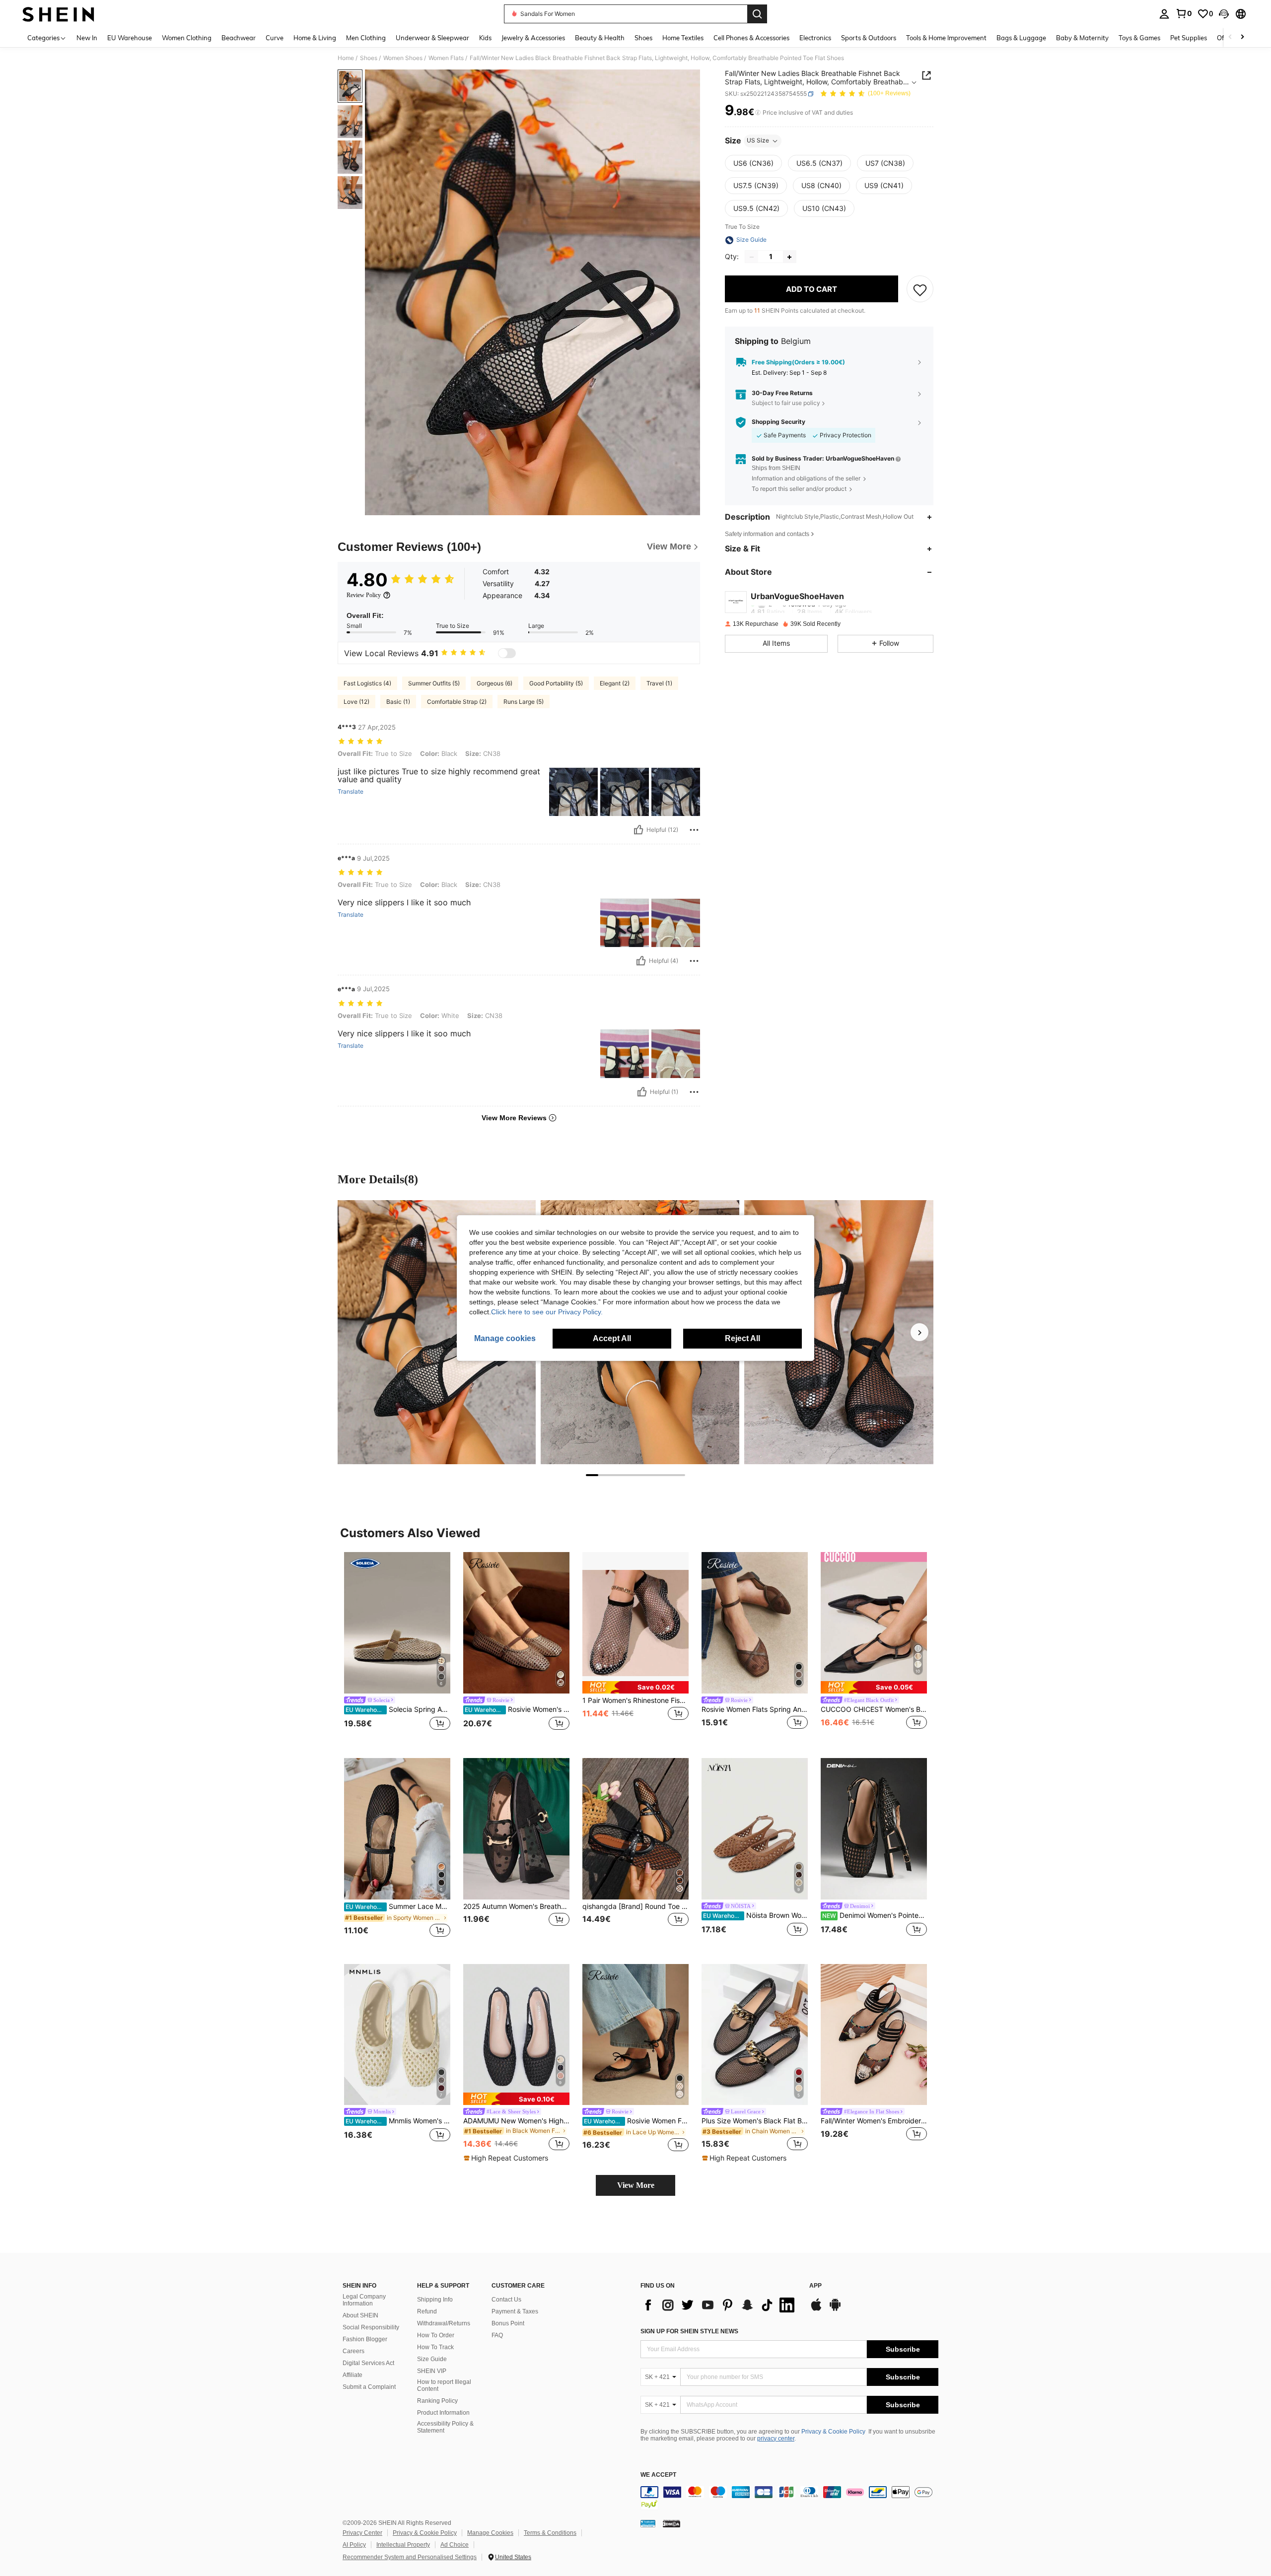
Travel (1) (659, 683)
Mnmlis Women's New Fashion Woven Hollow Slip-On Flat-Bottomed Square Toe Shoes (398, 2121)
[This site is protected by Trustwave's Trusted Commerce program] (648, 2523)
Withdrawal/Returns (444, 2323)
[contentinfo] (789, 2498)
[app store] (816, 2309)
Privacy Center (362, 2533)
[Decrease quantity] (752, 257)
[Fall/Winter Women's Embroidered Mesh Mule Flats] (874, 2035)
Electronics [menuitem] (815, 38)
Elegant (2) (615, 683)
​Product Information (443, 2413)
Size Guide (432, 2359)
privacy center (776, 2439)
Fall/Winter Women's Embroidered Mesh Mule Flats (874, 2121)
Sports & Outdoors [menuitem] (869, 38)
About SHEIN (360, 2315)
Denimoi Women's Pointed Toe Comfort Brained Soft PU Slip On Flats (875, 1915)
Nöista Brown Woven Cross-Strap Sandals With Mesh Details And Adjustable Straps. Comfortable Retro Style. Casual (755, 1915)
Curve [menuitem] (275, 38)
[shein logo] (58, 14)
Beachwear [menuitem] (239, 38)
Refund (427, 2311)
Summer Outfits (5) (434, 683)
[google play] (835, 2309)
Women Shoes (403, 58)
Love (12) (356, 702)
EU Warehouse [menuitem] (130, 38)
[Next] (919, 1332)
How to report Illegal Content (444, 2385)
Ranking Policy (437, 2401)
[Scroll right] (1242, 37)
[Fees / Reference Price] (758, 113)
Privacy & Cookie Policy (833, 2432)
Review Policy (364, 595)
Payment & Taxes (515, 2311)
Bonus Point (508, 2323)
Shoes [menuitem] (643, 38)
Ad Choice (455, 2545)
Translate (351, 792)
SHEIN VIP (432, 2371)
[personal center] (1164, 14)
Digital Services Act (368, 2363)
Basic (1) (398, 702)
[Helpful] (638, 830)
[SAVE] (920, 289)
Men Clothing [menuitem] (366, 38)
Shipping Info (435, 2300)
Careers (353, 2351)
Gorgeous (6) (494, 683)
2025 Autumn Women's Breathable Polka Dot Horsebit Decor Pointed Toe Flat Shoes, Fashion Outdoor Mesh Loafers (516, 1906)
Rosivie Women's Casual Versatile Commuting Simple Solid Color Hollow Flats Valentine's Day (517, 1709)
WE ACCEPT (658, 2475)
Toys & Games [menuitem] (1139, 38)
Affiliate (353, 2375)
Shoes (369, 58)
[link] (1184, 13)
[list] (720, 2305)
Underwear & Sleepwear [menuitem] (432, 38)
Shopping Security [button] (778, 422)
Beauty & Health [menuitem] (600, 38)
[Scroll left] (1230, 37)
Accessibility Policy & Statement (445, 2427)
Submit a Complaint (369, 2387)
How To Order (436, 2335)
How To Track (435, 2347)
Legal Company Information (364, 2300)
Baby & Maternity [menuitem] (1082, 38)
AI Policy (354, 2545)
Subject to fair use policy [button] (786, 403)
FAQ (497, 2335)
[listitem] (397, 1647)
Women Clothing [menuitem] (187, 38)
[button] (1224, 14)
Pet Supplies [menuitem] (1189, 38)
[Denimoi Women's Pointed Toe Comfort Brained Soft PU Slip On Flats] (874, 1829)
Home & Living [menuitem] (315, 38)
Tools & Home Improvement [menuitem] (946, 38)
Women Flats (446, 58)
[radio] (753, 163)
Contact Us (506, 2300)
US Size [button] (758, 141)
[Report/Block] (694, 830)
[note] (635, 1687)
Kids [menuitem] (485, 38)
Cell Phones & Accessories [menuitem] (751, 38)
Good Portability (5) (556, 683)
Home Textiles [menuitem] (683, 38)
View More (636, 2185)
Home (346, 58)
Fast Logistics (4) (367, 683)
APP (815, 2286)
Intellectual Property (403, 2545)
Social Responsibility (371, 2327)
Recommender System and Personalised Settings (410, 2557)
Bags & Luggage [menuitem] (1021, 38)
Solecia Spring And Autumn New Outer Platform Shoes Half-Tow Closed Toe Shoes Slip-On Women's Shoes (398, 1709)
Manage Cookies (490, 2533)
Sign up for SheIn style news (689, 2331)
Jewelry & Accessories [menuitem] (533, 38)
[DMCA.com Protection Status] (671, 2523)
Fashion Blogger (365, 2339)
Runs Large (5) (524, 702)
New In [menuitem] (87, 38)
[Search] (757, 14)
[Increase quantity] (789, 257)
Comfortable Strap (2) (457, 702)
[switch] (507, 653)
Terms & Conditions (550, 2533)
